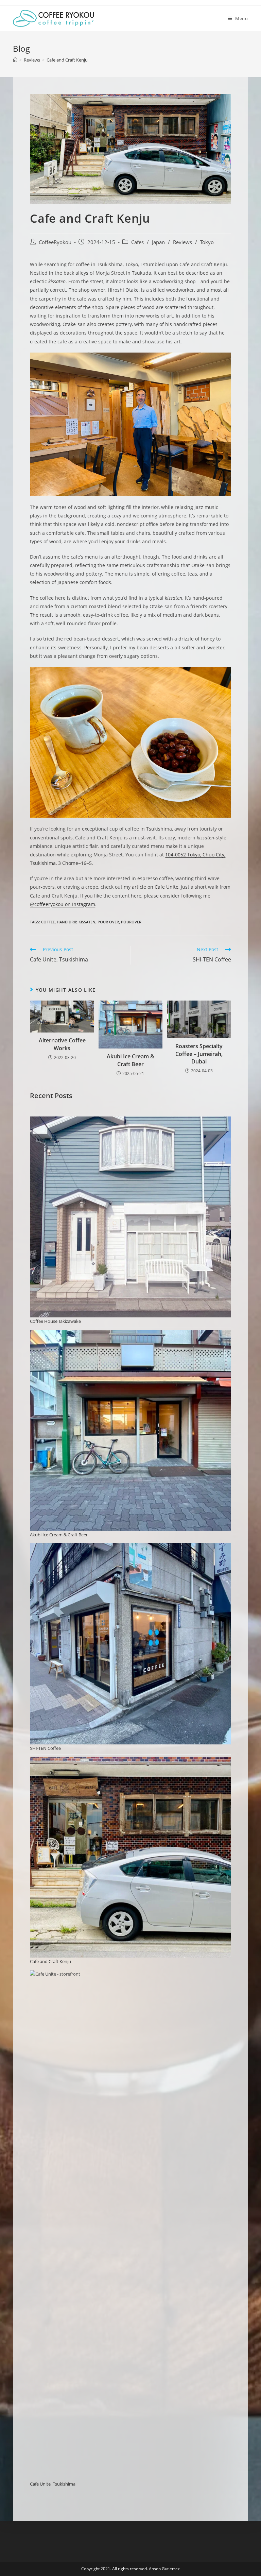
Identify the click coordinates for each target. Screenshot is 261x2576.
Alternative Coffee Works (62, 1044)
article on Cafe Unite (155, 887)
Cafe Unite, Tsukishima (53, 2484)
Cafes (137, 242)
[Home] (15, 60)
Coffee (48, 922)
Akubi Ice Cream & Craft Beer (130, 1060)
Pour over (108, 922)
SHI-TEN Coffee (45, 1748)
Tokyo (207, 242)
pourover (131, 922)
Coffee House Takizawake (55, 1321)
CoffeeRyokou (55, 242)
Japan (158, 242)
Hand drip (67, 922)
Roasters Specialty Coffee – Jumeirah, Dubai (199, 1054)
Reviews (182, 242)
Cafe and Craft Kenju (50, 1961)
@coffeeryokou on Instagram (63, 904)
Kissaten (87, 922)
